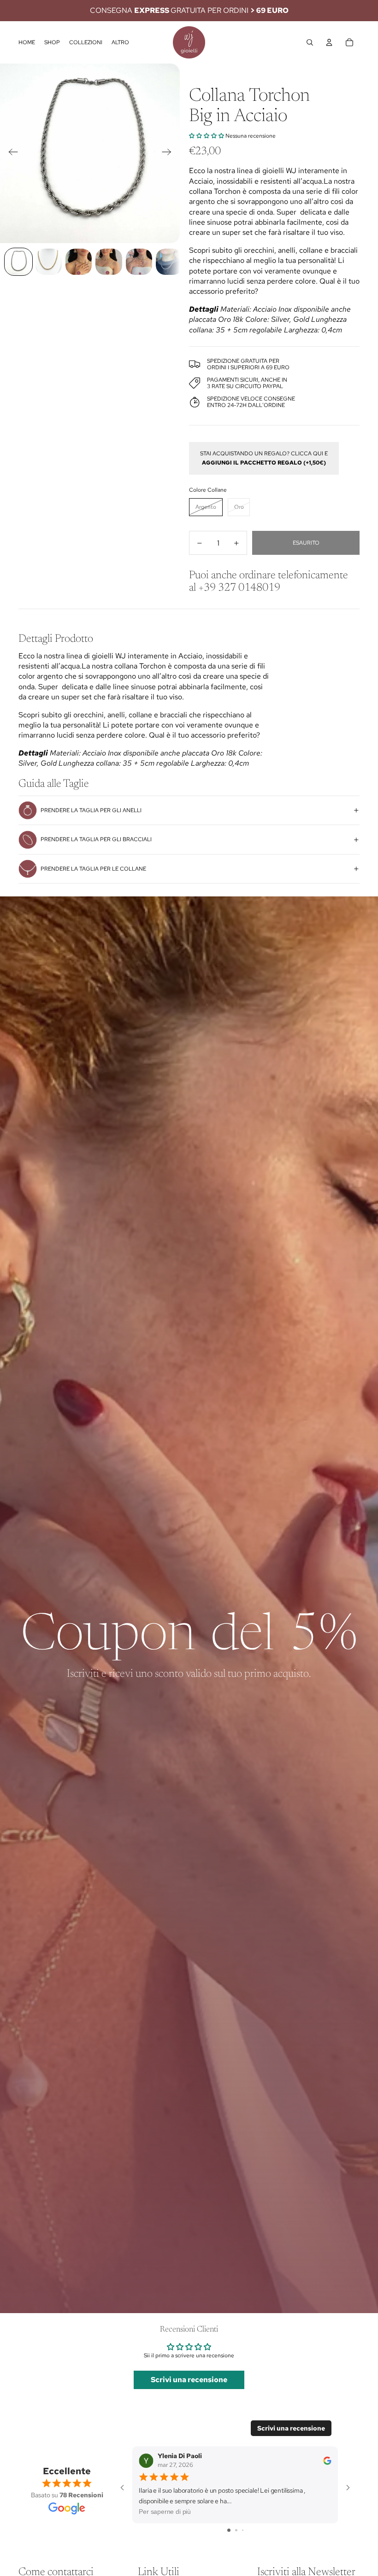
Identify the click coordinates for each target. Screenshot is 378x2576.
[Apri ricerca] (310, 42)
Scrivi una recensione (189, 2380)
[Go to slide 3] (243, 2530)
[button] (207, 136)
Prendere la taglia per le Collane (93, 869)
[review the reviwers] (327, 2461)
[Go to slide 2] (236, 2530)
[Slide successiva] (169, 153)
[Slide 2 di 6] (49, 262)
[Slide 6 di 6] (169, 262)
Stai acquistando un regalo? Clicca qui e (264, 458)
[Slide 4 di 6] (109, 262)
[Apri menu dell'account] (329, 42)
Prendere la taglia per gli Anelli (91, 810)
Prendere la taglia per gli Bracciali (96, 839)
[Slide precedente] (10, 153)
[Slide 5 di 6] (139, 262)
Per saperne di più (165, 2512)
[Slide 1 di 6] (18, 262)
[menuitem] (120, 43)
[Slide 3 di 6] (79, 262)
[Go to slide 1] (229, 2530)
